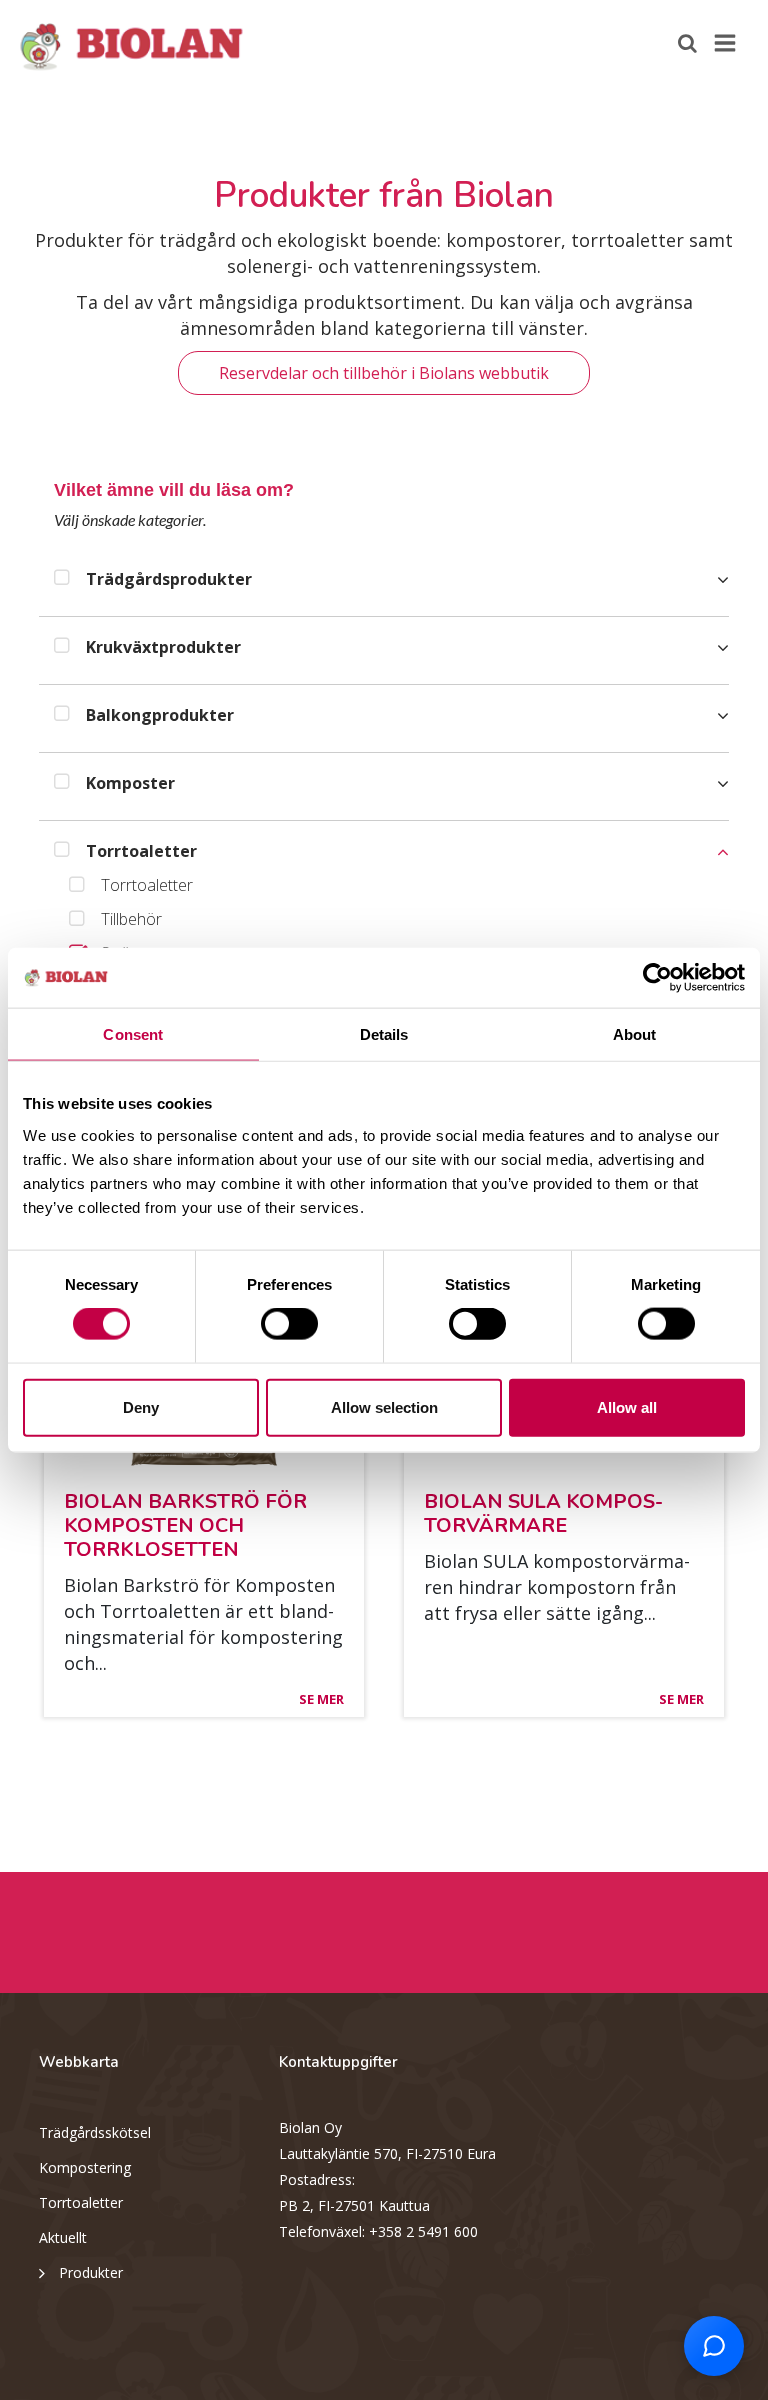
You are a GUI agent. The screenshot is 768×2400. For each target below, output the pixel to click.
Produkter (91, 2272)
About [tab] (635, 1034)
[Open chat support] (714, 2346)
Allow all (627, 1406)
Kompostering (85, 2167)
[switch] (289, 1324)
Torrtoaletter (81, 2202)
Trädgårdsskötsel (95, 2132)
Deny (141, 1406)
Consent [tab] (133, 1034)
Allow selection (384, 1406)
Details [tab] (384, 1034)
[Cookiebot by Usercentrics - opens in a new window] (657, 978)
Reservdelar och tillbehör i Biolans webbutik (384, 373)
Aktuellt (63, 2237)
